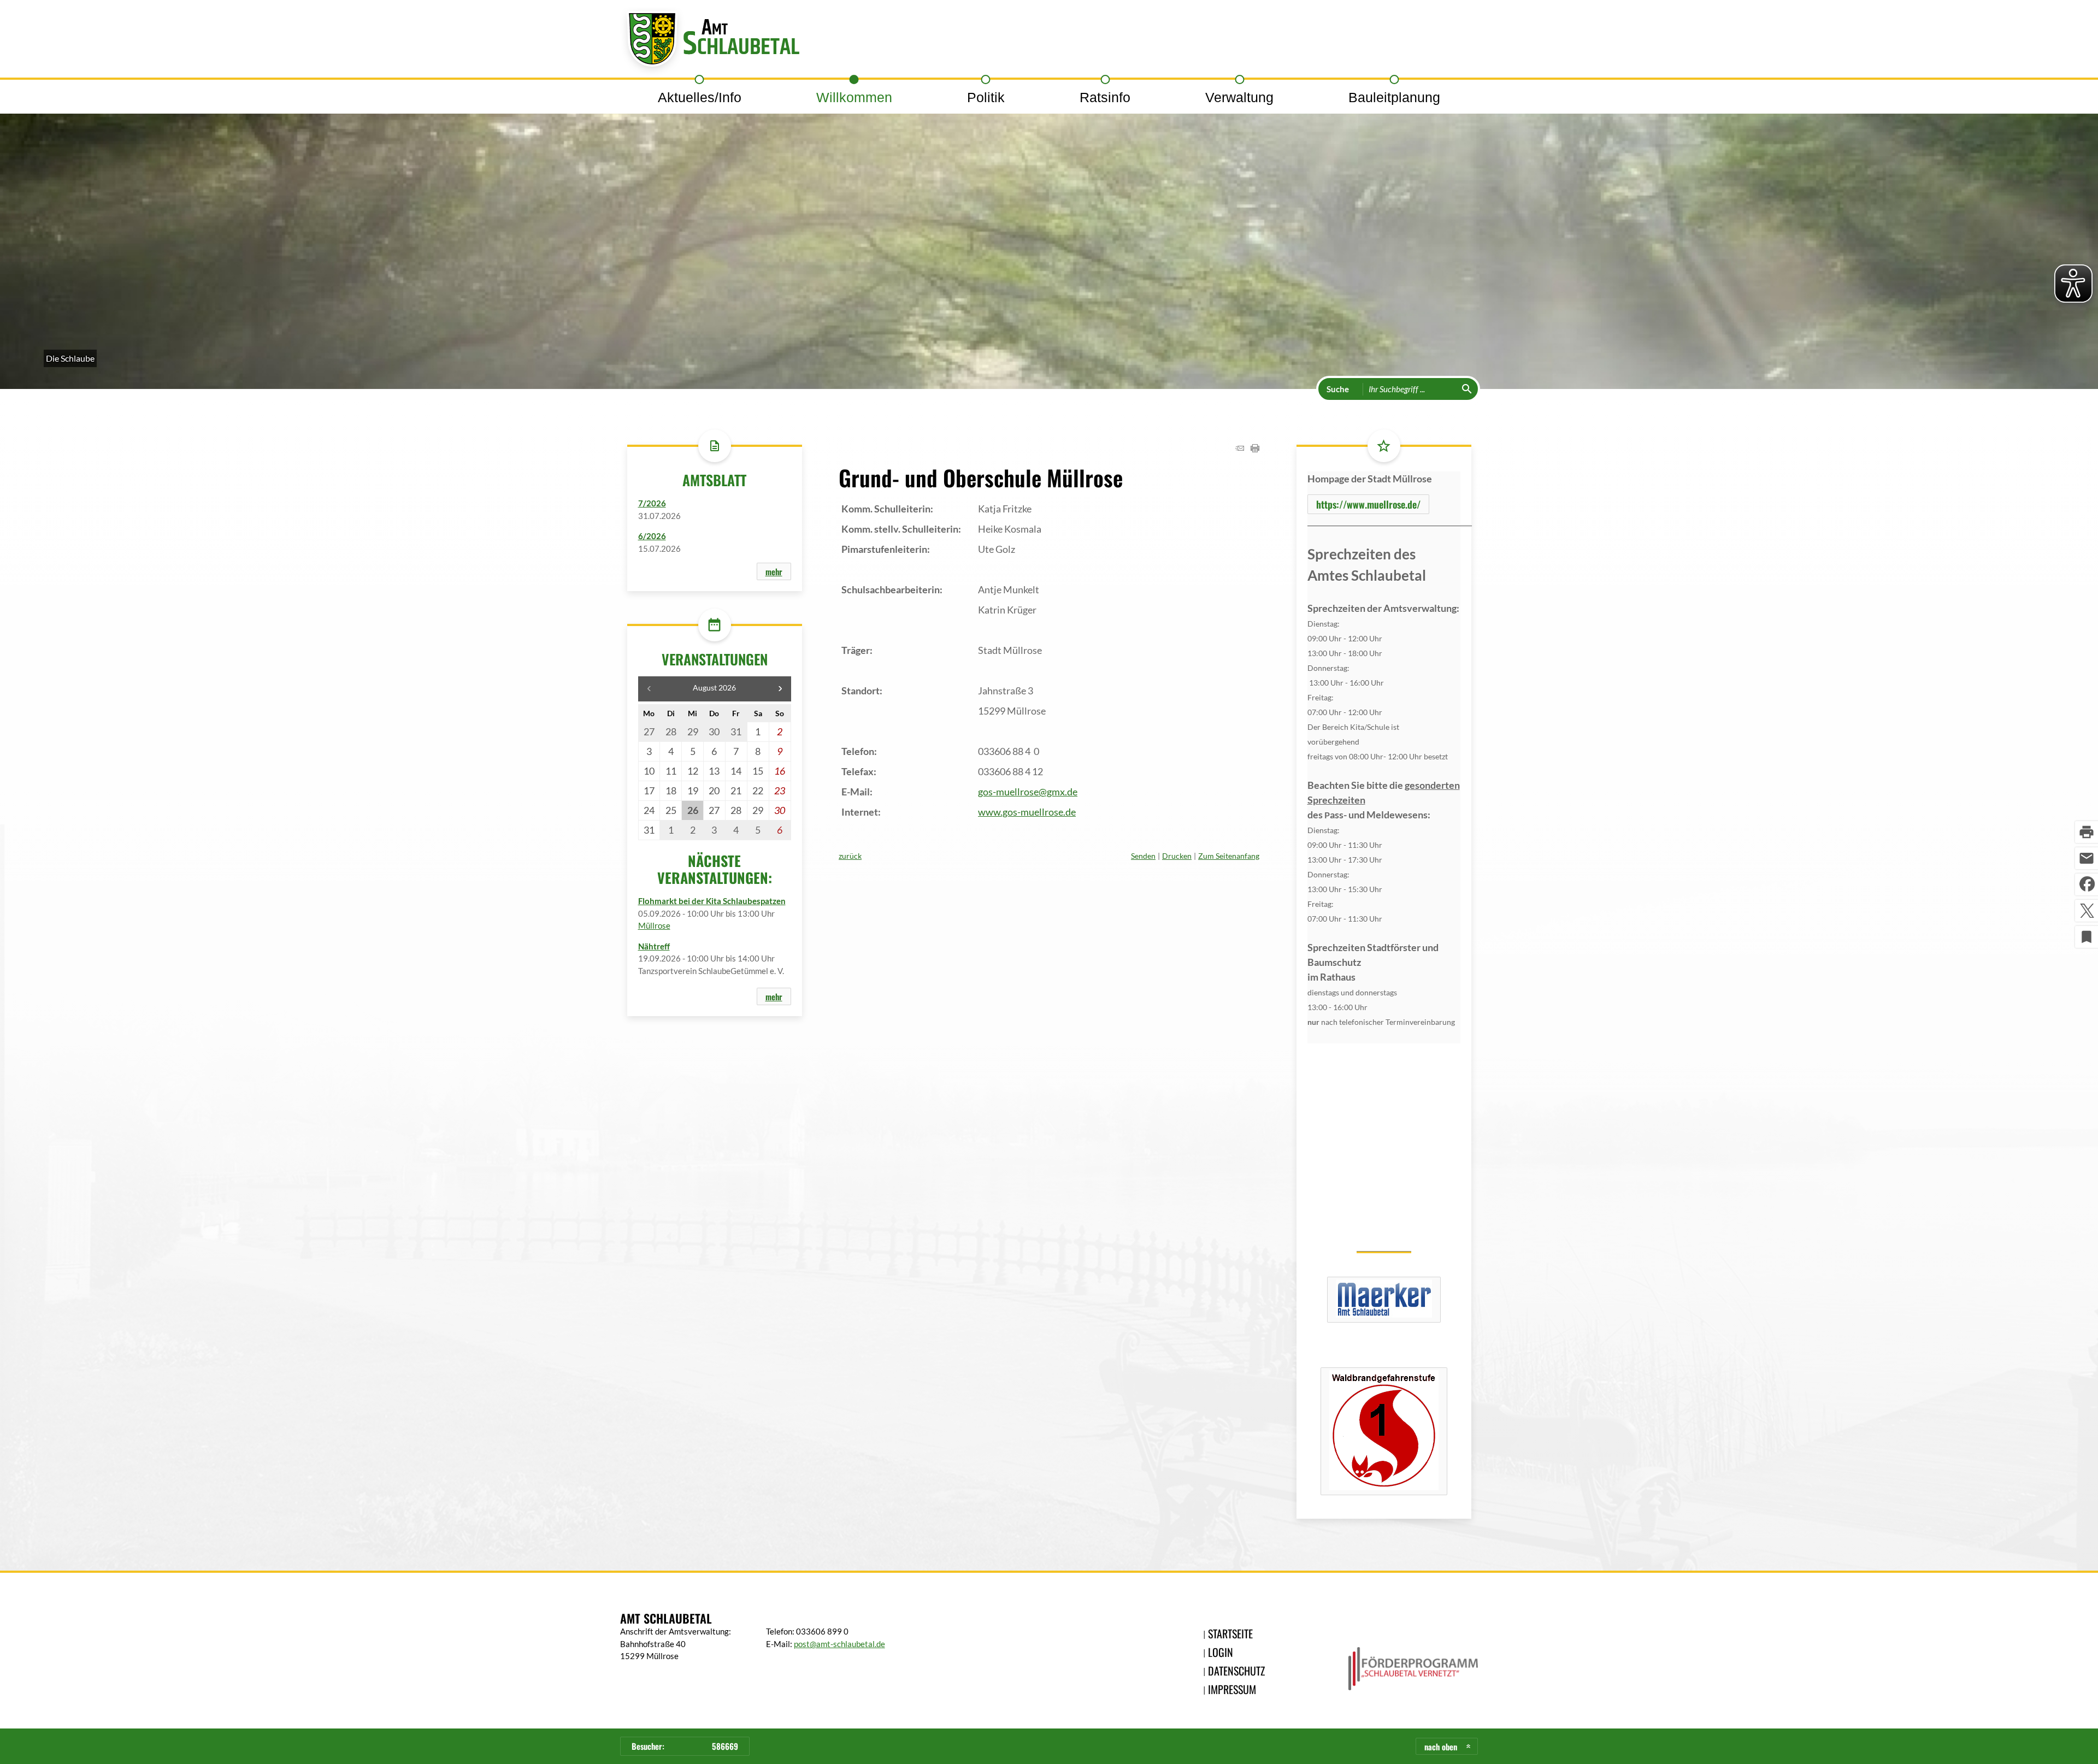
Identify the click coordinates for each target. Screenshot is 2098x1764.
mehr (774, 571)
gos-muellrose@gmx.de (1028, 792)
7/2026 (652, 503)
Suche (1338, 389)
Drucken (1177, 856)
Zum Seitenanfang (1229, 856)
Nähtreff (654, 946)
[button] (780, 689)
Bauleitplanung (1394, 97)
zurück (850, 856)
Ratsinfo (1105, 97)
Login (1221, 1652)
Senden (1143, 856)
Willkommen (854, 97)
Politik (986, 97)
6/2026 (652, 536)
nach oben (1441, 1747)
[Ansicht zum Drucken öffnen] (1255, 449)
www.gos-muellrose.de (1027, 812)
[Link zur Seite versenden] (1240, 449)
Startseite (1230, 1633)
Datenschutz (1236, 1671)
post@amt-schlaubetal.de (839, 1644)
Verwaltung (1239, 97)
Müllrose (654, 925)
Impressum (1232, 1689)
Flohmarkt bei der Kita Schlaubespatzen (712, 901)
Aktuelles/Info (700, 97)
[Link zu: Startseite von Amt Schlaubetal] (710, 42)
